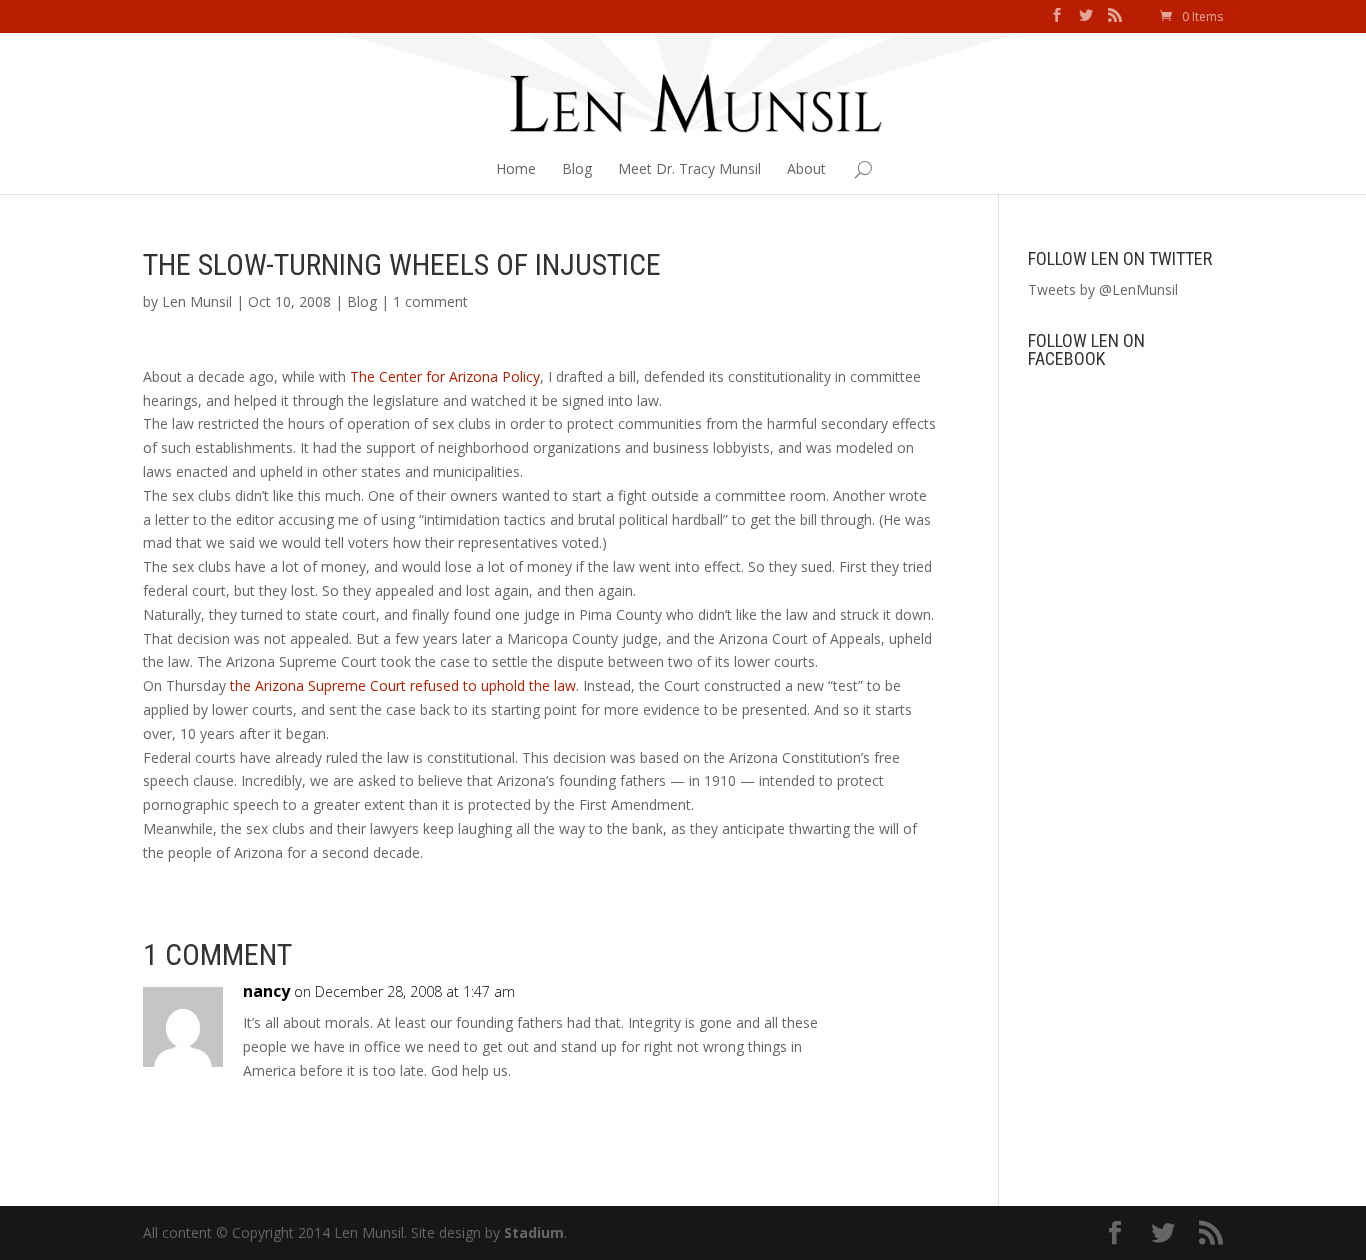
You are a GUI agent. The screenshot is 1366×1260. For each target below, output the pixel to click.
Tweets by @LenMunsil (1103, 289)
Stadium (534, 1232)
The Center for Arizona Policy (445, 376)
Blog (577, 168)
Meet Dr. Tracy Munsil (689, 168)
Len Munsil (197, 301)
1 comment (430, 301)
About (806, 168)
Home (516, 168)
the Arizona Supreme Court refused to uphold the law (403, 685)
